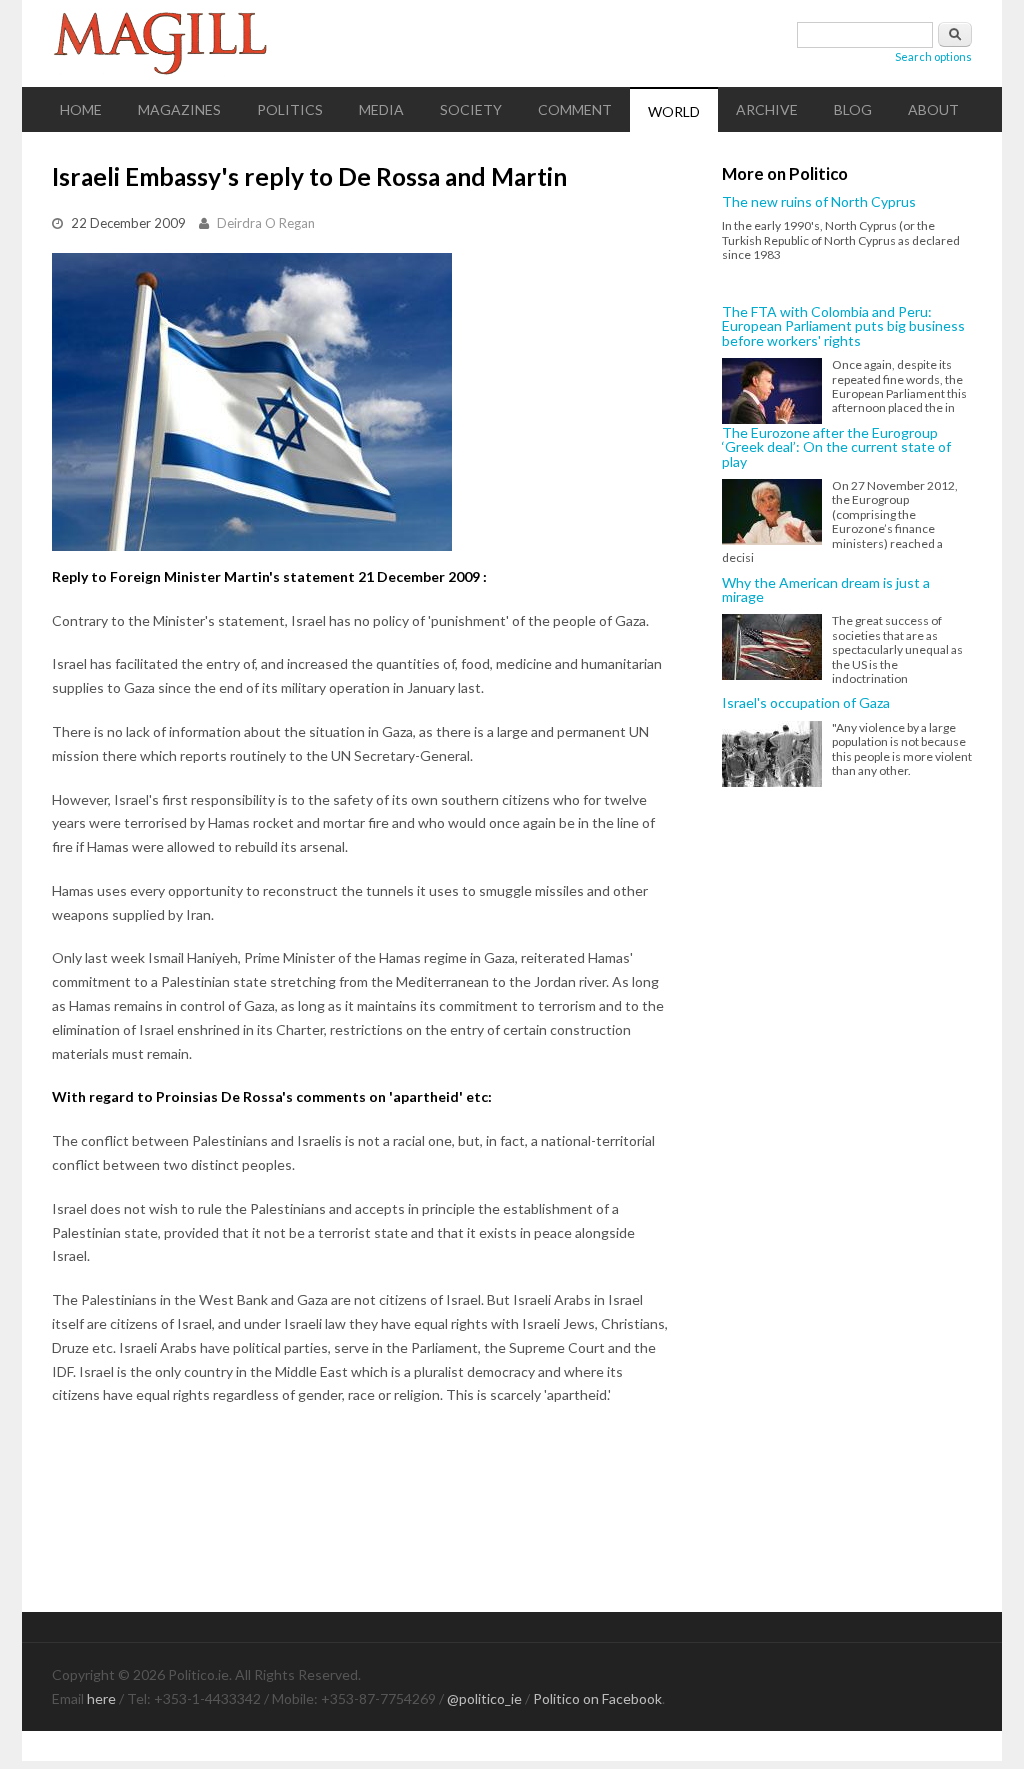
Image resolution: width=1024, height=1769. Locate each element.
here (101, 1698)
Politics (290, 109)
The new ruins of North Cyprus (819, 202)
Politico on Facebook (597, 1698)
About (933, 109)
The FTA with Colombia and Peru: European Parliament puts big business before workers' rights (843, 326)
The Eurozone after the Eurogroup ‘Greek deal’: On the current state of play (836, 447)
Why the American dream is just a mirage (826, 590)
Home (81, 109)
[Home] (512, 43)
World (674, 111)
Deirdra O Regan (266, 223)
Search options (933, 56)
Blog (853, 109)
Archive (767, 109)
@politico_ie (484, 1698)
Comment (575, 109)
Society (471, 109)
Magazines (179, 109)
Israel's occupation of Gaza (806, 703)
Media (381, 109)
